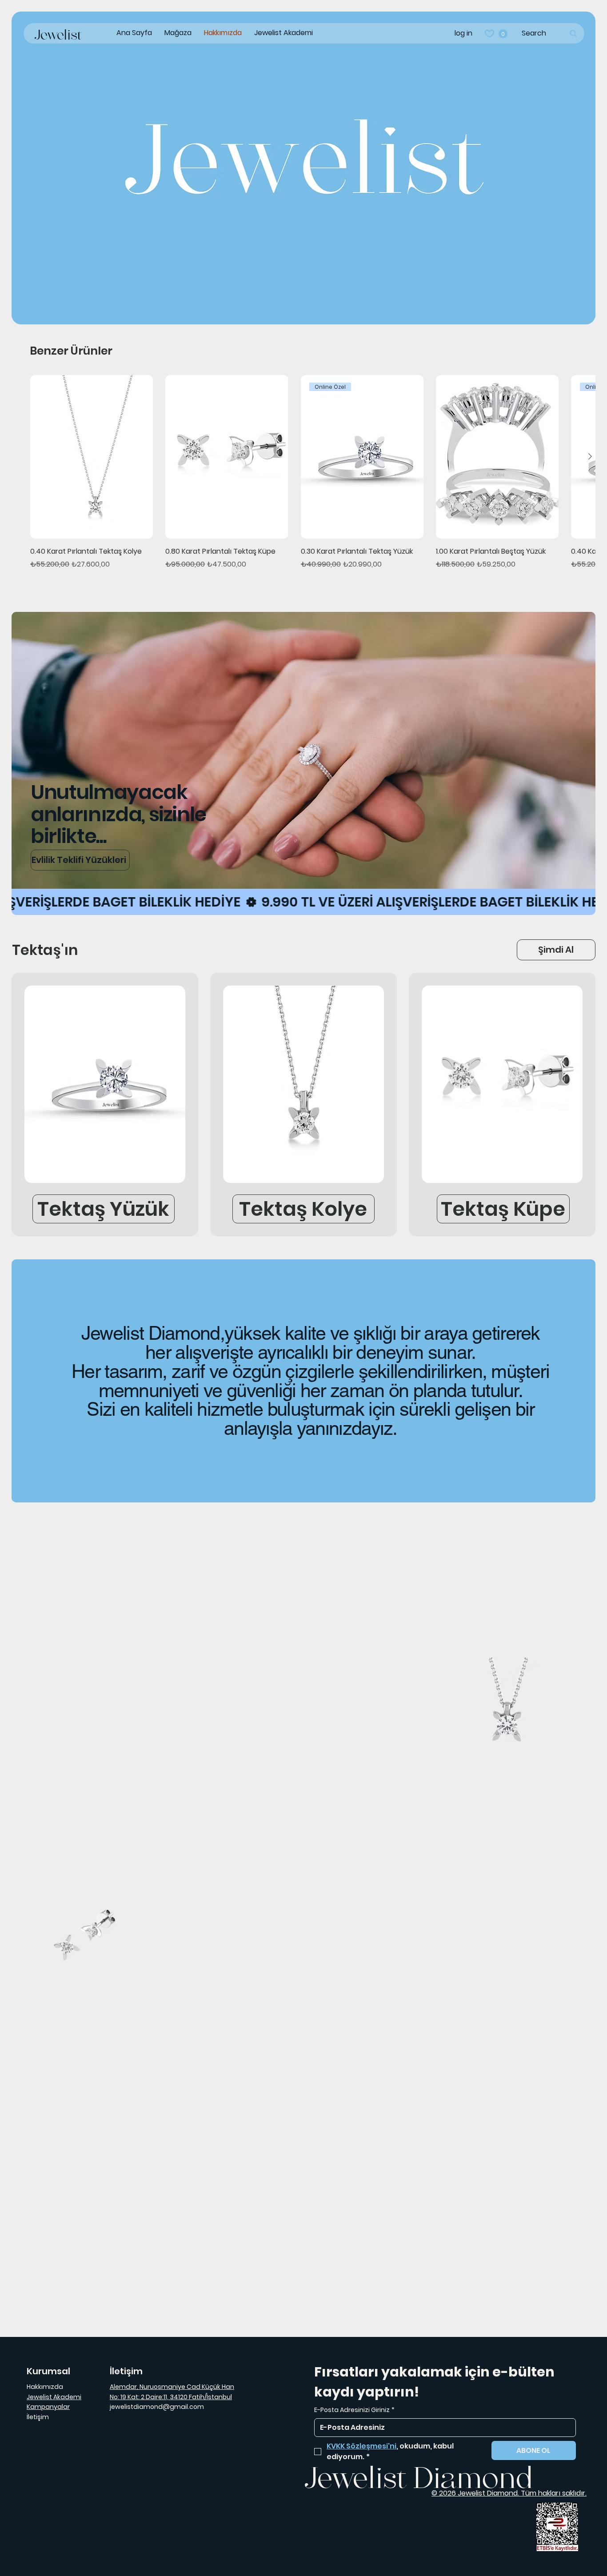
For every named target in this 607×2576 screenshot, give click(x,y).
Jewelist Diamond (419, 2481)
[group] (304, 478)
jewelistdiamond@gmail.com (157, 2407)
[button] (503, 34)
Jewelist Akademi (54, 2397)
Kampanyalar (48, 2407)
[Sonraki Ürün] (590, 456)
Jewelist (58, 36)
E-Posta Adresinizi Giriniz (354, 2410)
